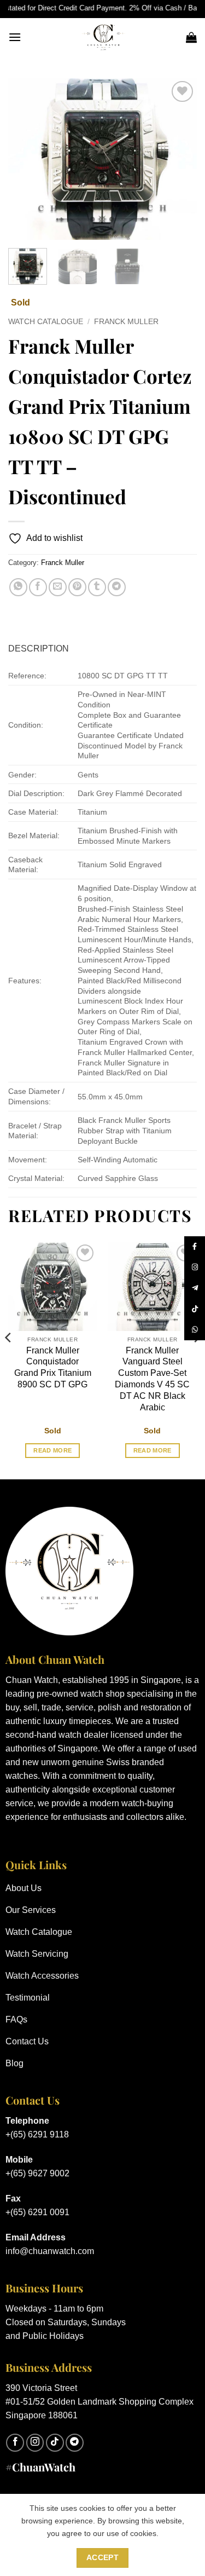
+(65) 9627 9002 (37, 2173)
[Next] (179, 159)
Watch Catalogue (46, 322)
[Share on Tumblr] (97, 587)
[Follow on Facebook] (15, 2443)
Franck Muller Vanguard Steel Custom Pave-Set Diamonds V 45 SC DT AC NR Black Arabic (152, 1379)
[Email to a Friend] (58, 587)
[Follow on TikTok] (55, 2443)
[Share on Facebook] (38, 587)
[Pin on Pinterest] (77, 587)
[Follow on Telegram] (75, 2443)
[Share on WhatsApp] (18, 587)
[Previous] (26, 159)
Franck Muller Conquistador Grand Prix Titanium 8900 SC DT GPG (53, 1367)
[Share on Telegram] (117, 587)
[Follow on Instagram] (35, 2443)
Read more (52, 1450)
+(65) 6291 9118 (37, 2134)
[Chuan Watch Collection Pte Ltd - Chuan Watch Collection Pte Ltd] (104, 37)
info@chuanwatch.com (50, 2251)
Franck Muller (126, 322)
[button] (15, 37)
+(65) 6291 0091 (37, 2212)
